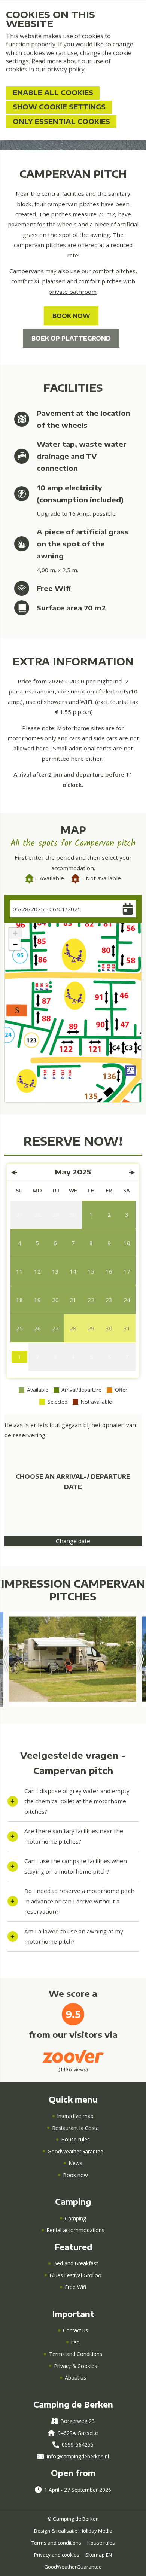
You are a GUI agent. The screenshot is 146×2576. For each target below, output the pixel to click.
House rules (76, 2139)
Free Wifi (76, 2287)
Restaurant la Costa (76, 2128)
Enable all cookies (53, 92)
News (76, 2163)
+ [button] (15, 933)
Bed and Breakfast (76, 2263)
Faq (75, 2342)
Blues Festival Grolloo (76, 2275)
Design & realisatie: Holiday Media (73, 2531)
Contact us (75, 2330)
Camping (75, 2218)
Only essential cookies (61, 121)
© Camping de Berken (73, 2519)
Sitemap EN (99, 2555)
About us (75, 2377)
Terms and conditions (56, 2543)
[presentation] (6, 1659)
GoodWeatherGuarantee (73, 2567)
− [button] (15, 944)
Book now (76, 2175)
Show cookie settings (59, 107)
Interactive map (75, 2116)
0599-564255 (78, 2444)
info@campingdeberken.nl (78, 2456)
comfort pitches (114, 271)
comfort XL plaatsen (38, 281)
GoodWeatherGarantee (75, 2151)
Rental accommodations (76, 2230)
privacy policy (66, 69)
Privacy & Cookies (76, 2366)
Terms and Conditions (76, 2354)
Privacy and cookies (57, 2555)
